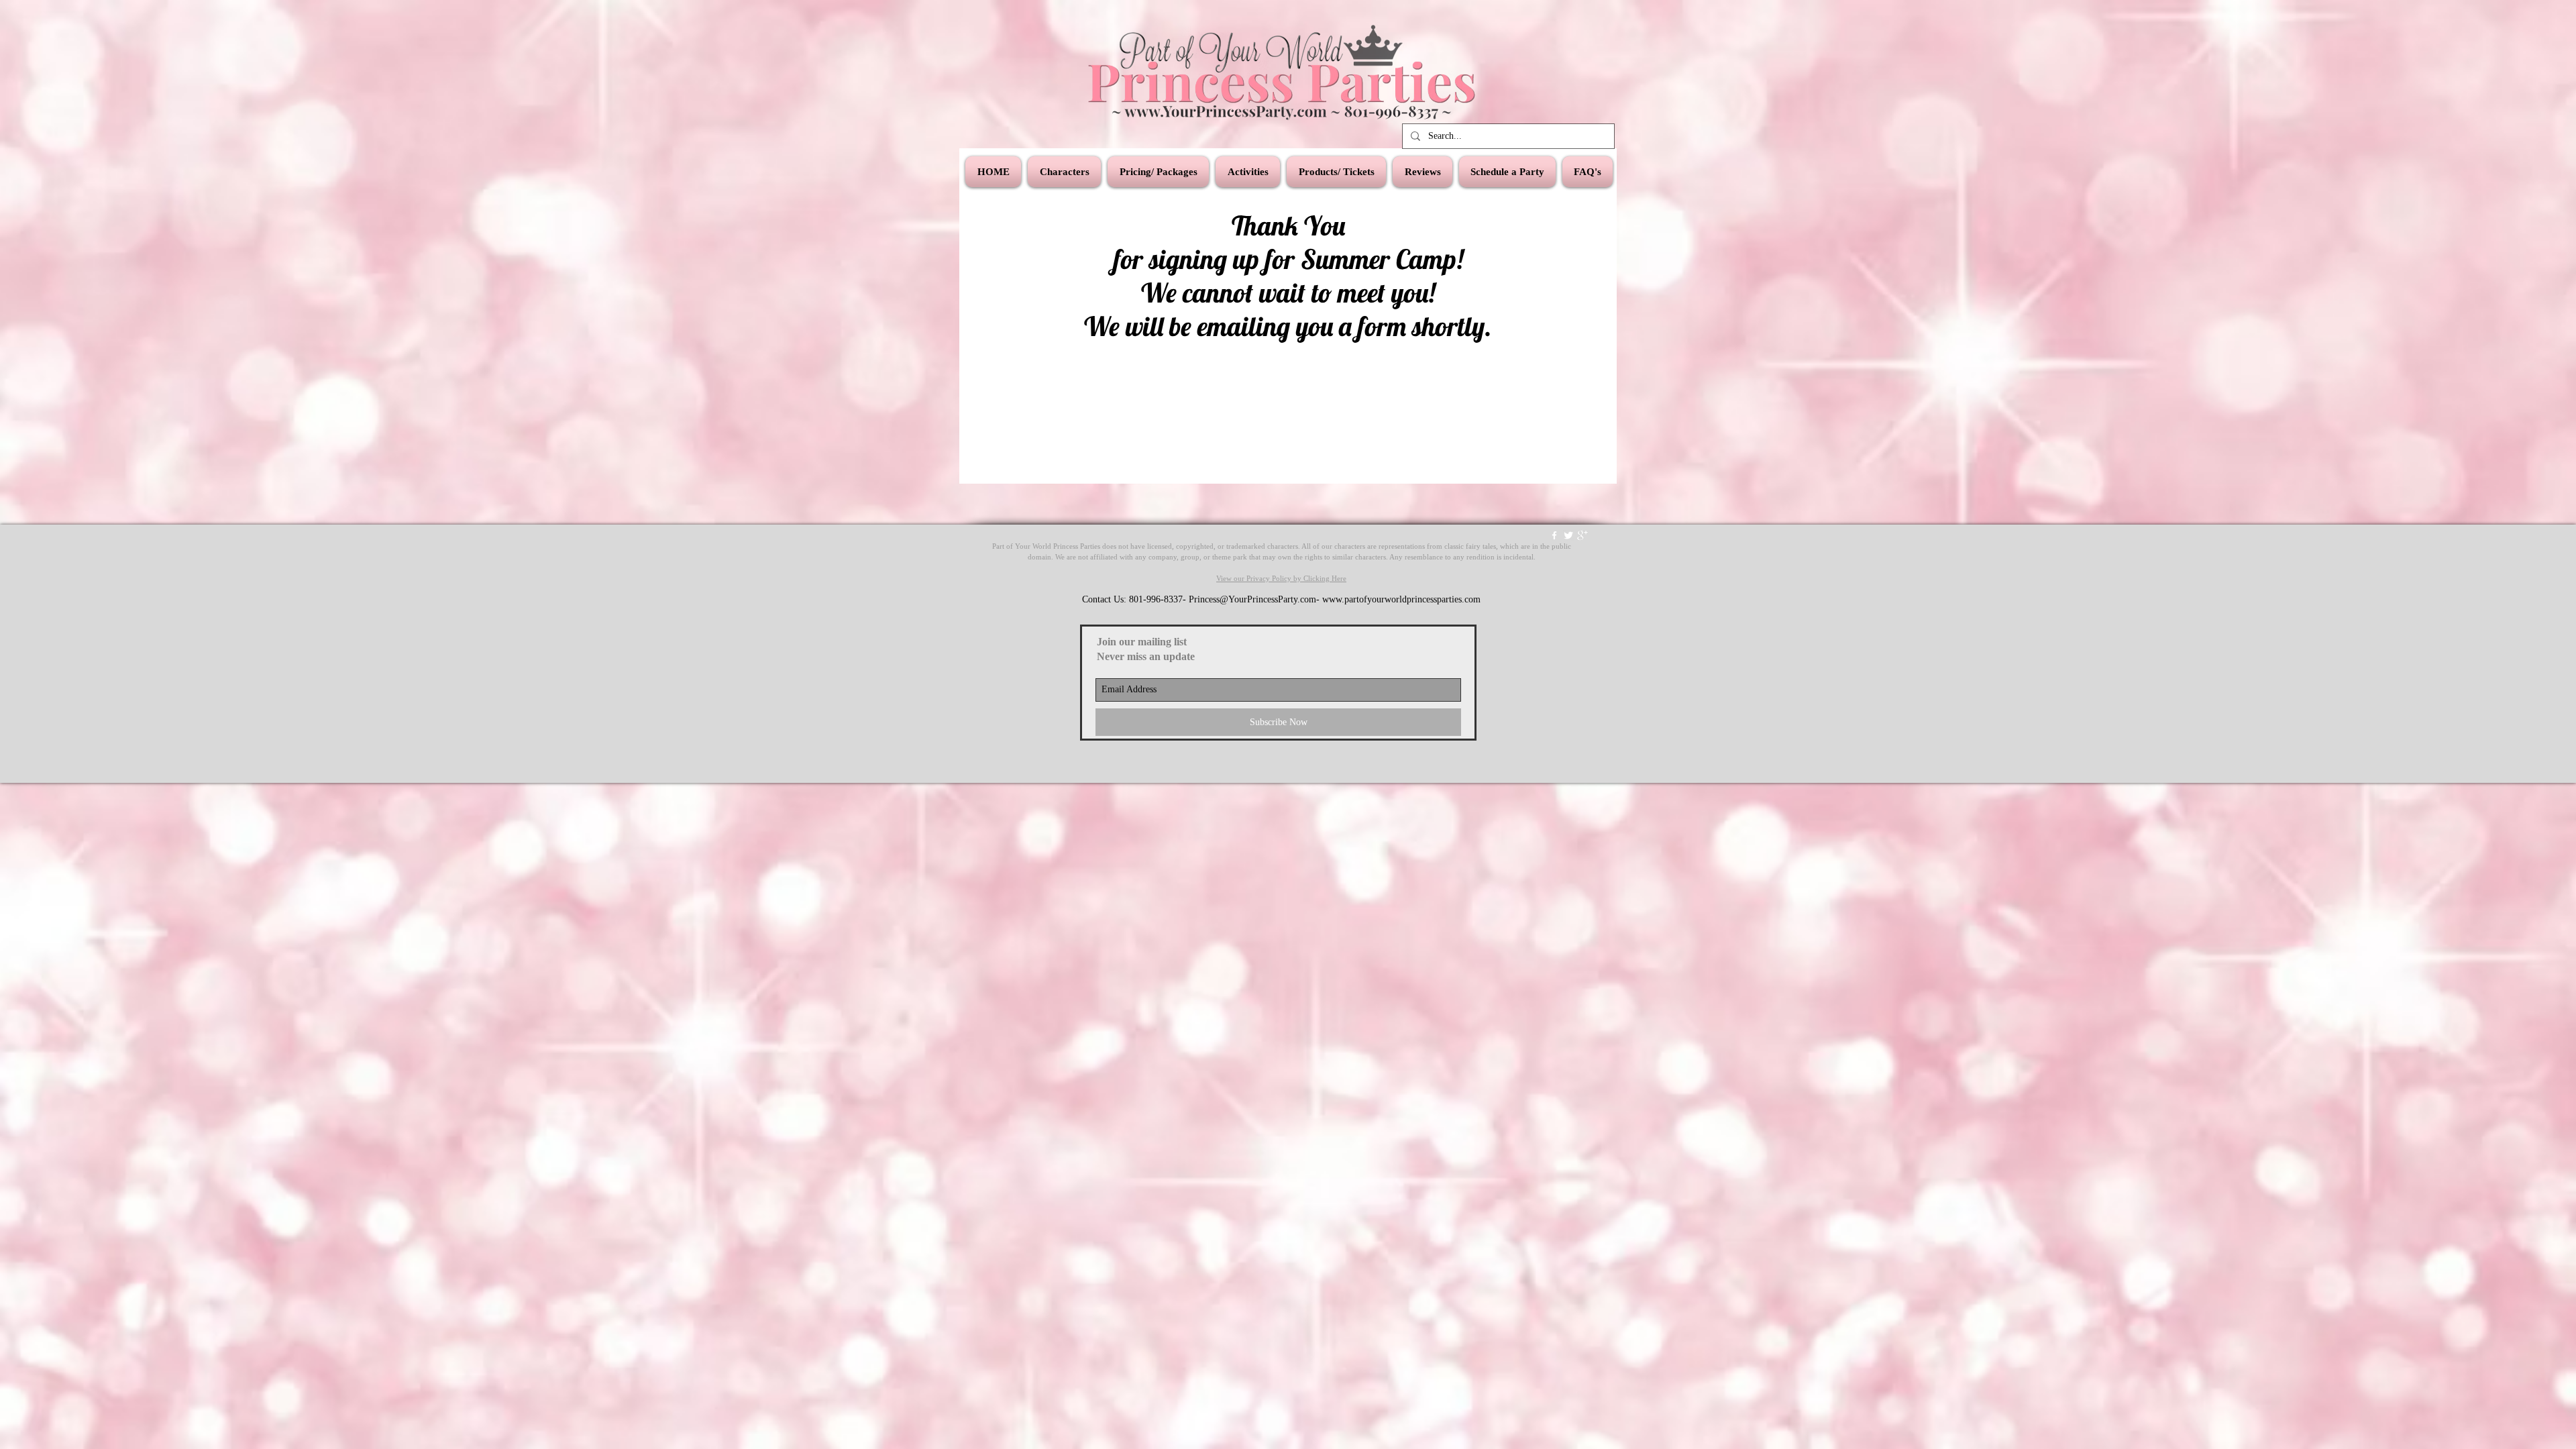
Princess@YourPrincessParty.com (1252, 599)
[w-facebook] (1554, 535)
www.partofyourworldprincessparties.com (1401, 599)
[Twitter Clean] (1568, 535)
